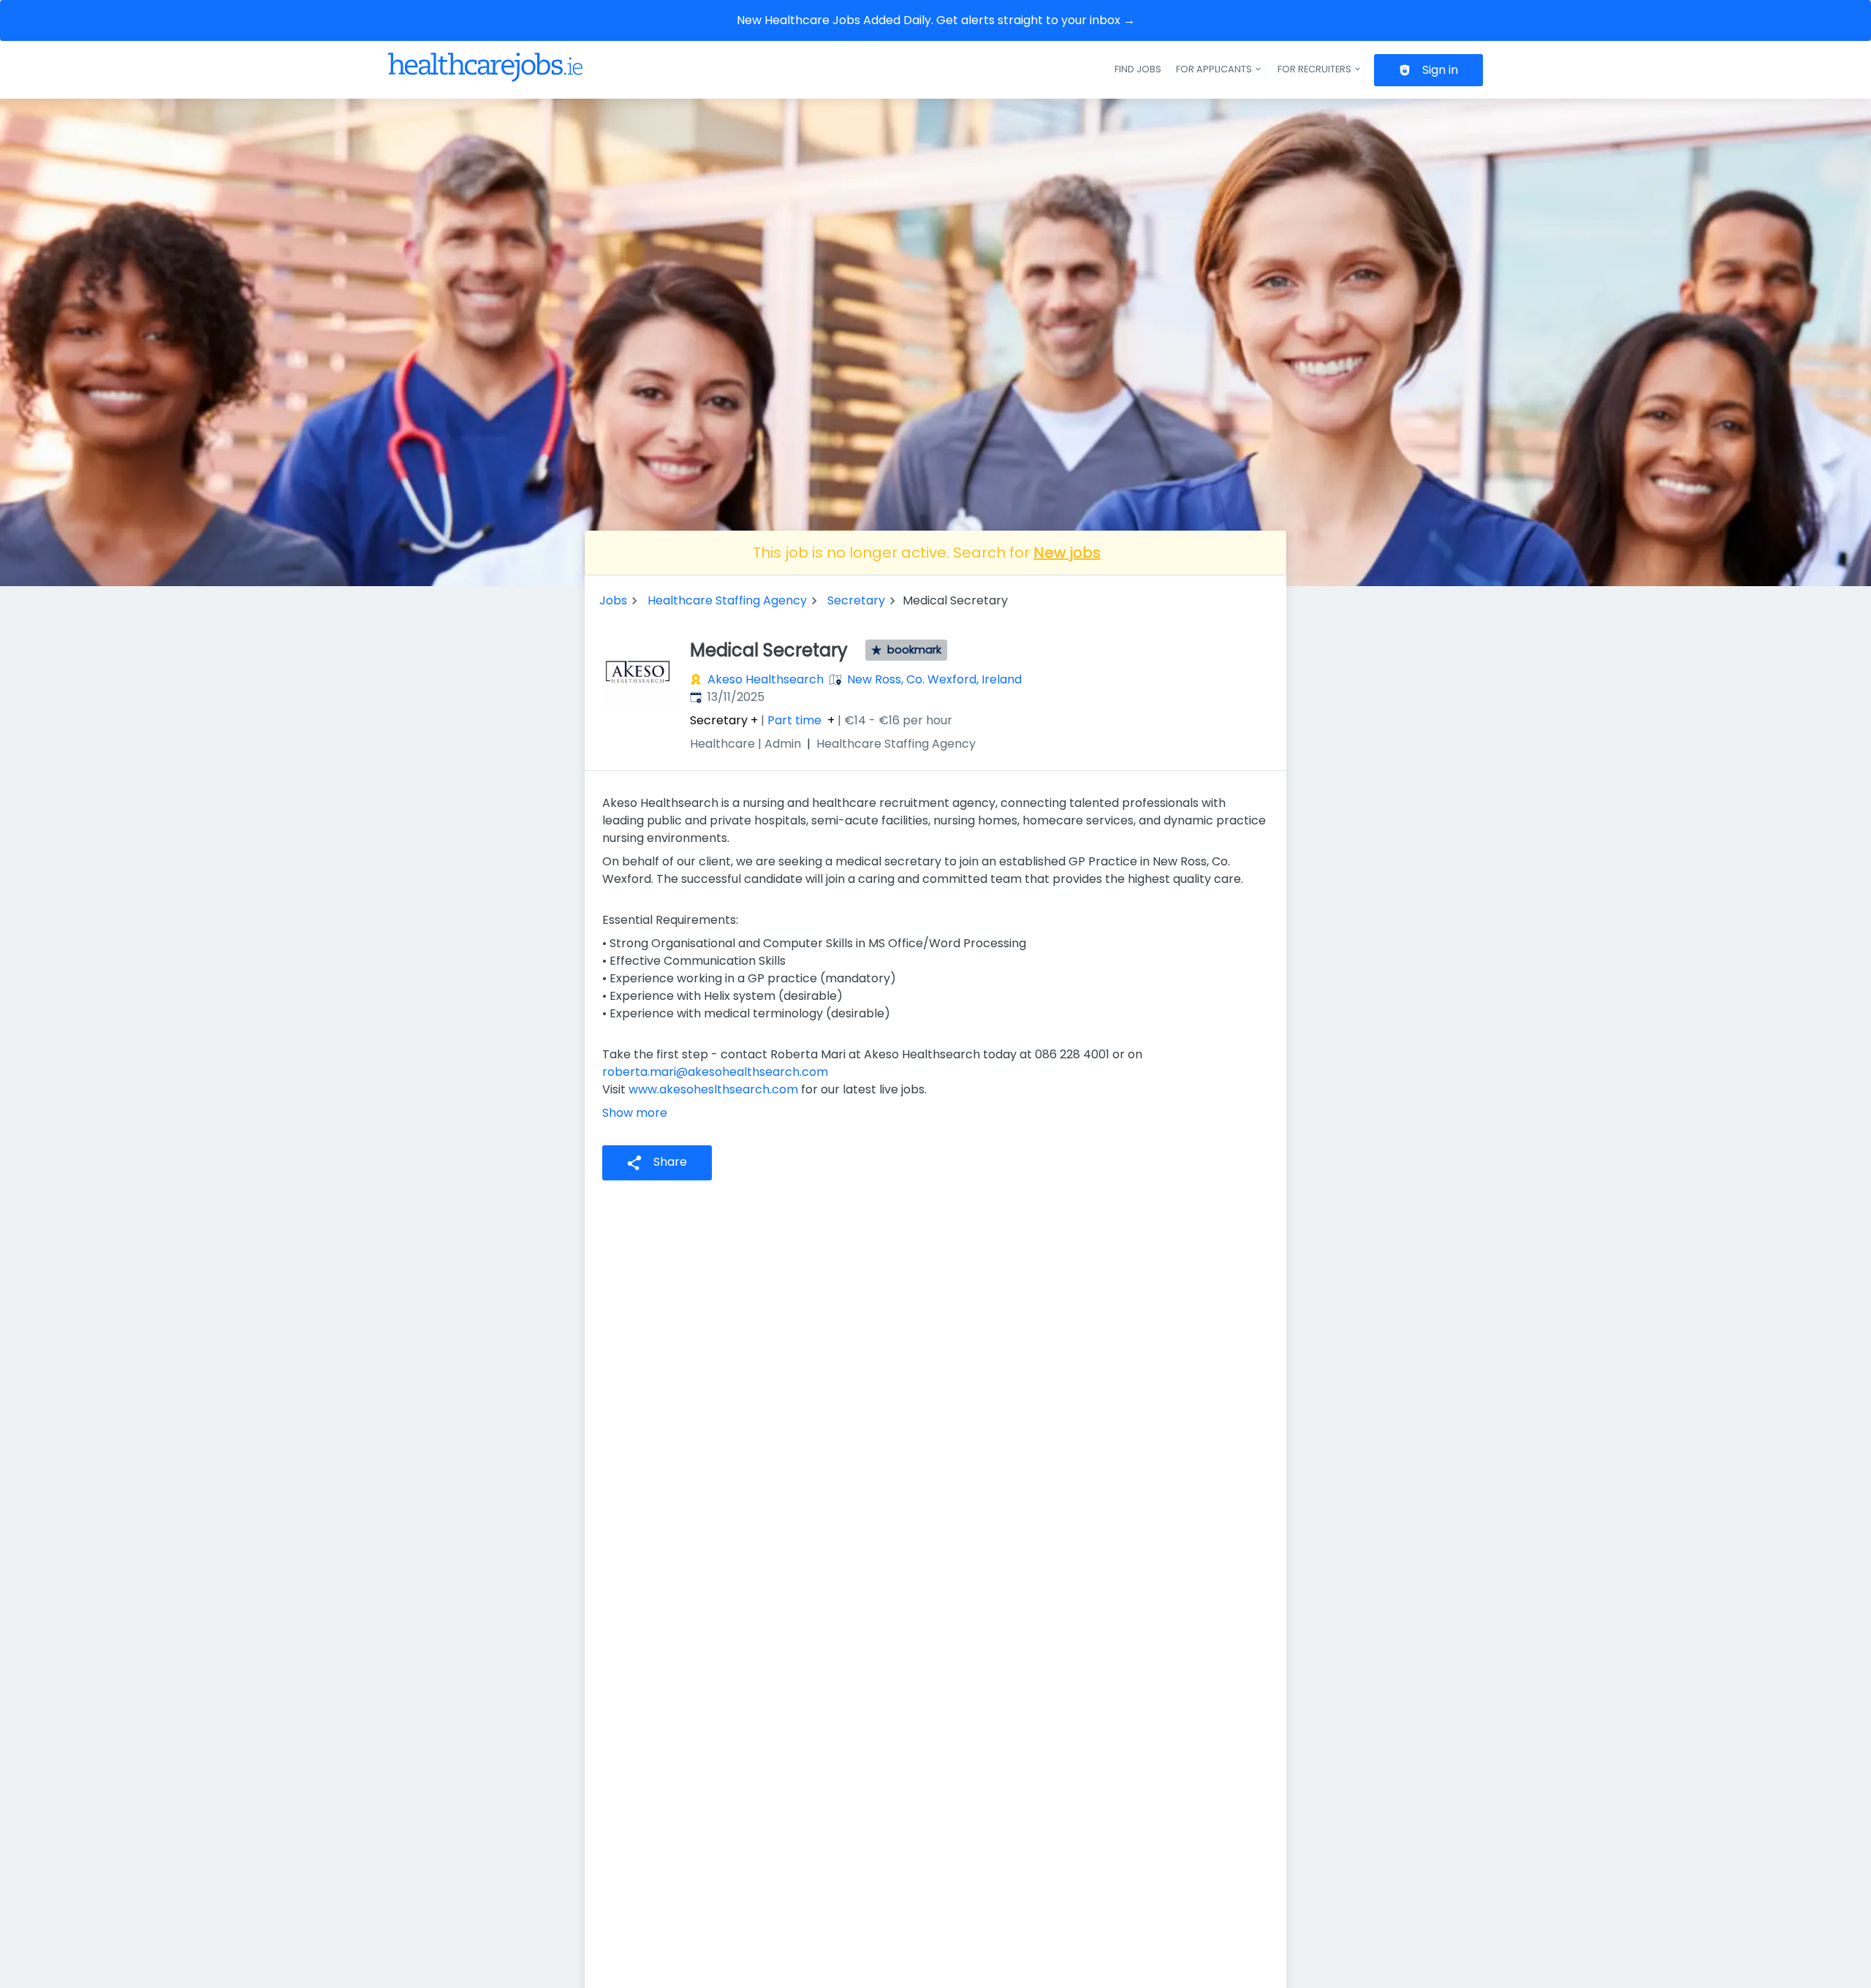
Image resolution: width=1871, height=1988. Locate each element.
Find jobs (1138, 69)
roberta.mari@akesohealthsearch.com (715, 1072)
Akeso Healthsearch (766, 679)
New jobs (1067, 553)
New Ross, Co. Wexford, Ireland (934, 679)
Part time (794, 721)
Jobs (613, 600)
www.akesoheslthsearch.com (713, 1089)
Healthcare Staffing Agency (727, 600)
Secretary (856, 600)
